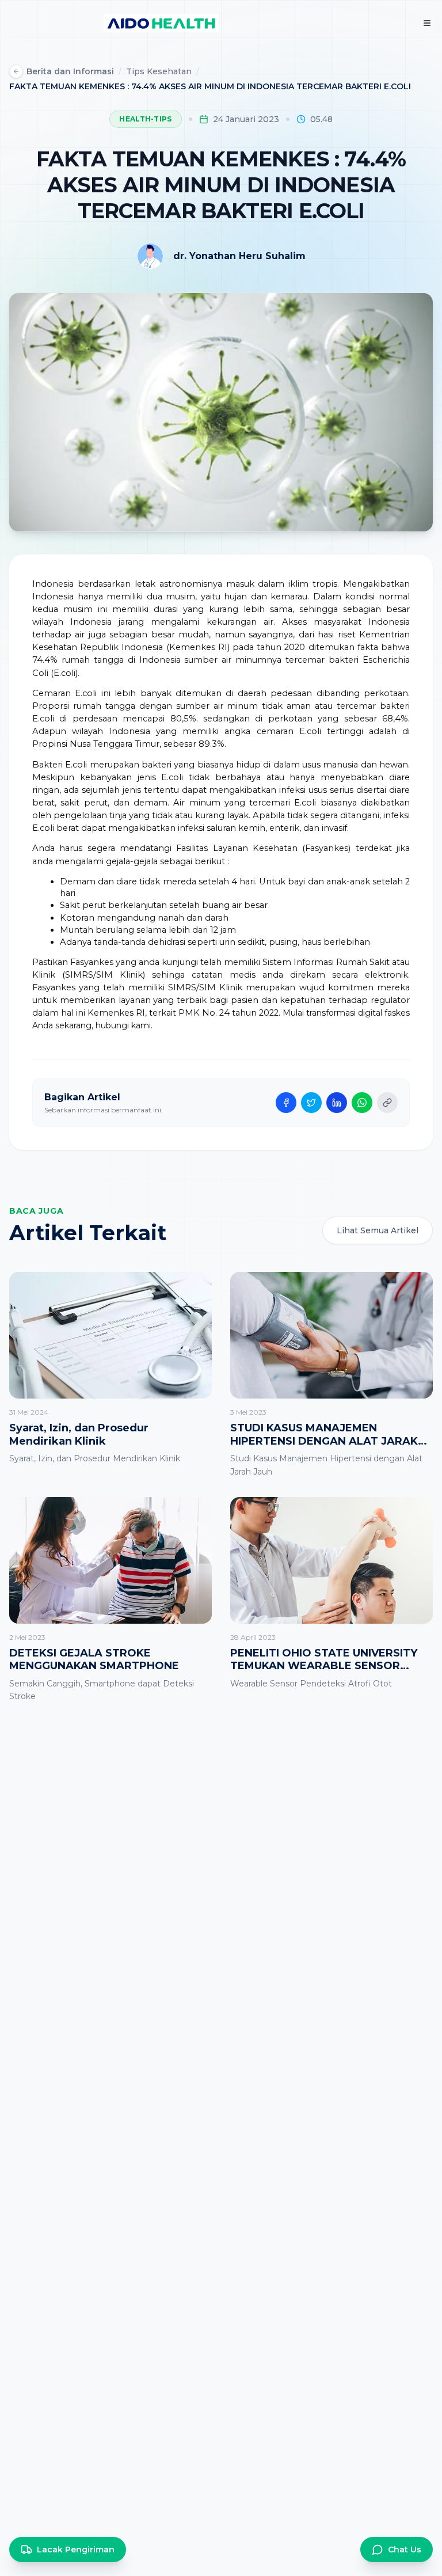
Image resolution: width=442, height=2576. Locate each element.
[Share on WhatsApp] (362, 1103)
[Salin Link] (387, 1103)
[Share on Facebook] (286, 1103)
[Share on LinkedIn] (337, 1103)
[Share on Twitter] (311, 1103)
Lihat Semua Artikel (378, 1230)
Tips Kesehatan (159, 71)
